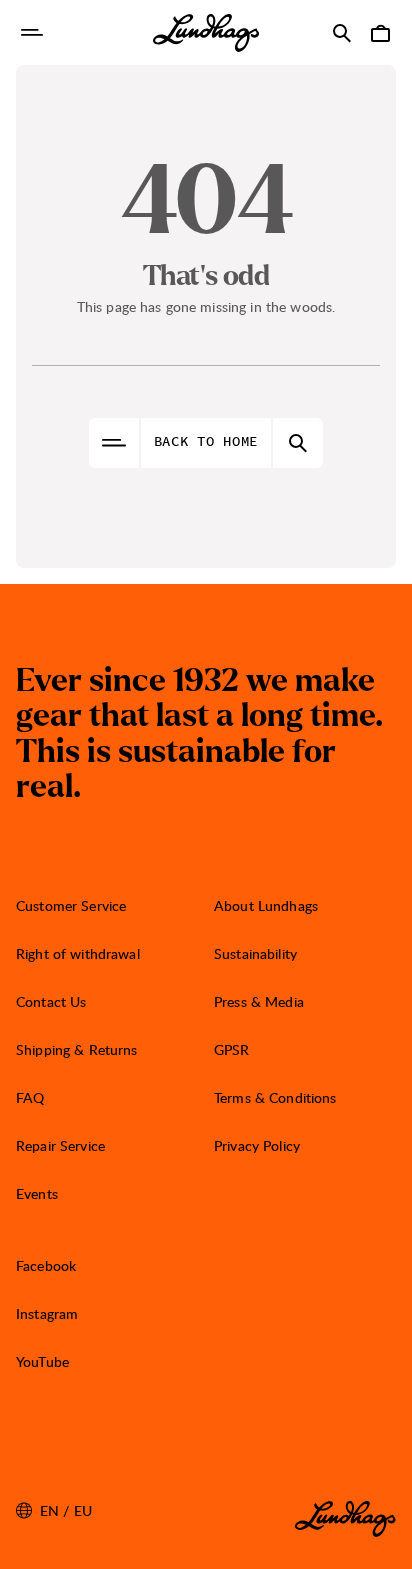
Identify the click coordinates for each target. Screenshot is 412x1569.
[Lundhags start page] (206, 33)
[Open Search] (342, 33)
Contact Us (51, 1001)
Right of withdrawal (78, 953)
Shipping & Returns (77, 1049)
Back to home (206, 442)
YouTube (42, 1361)
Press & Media (259, 1001)
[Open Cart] (380, 33)
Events (37, 1193)
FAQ (30, 1097)
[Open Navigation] (32, 33)
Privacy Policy (257, 1145)
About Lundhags (266, 905)
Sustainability (255, 953)
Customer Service (71, 905)
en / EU (54, 1511)
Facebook (46, 1265)
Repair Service (60, 1145)
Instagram (47, 1313)
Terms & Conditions (275, 1097)
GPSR (232, 1049)
